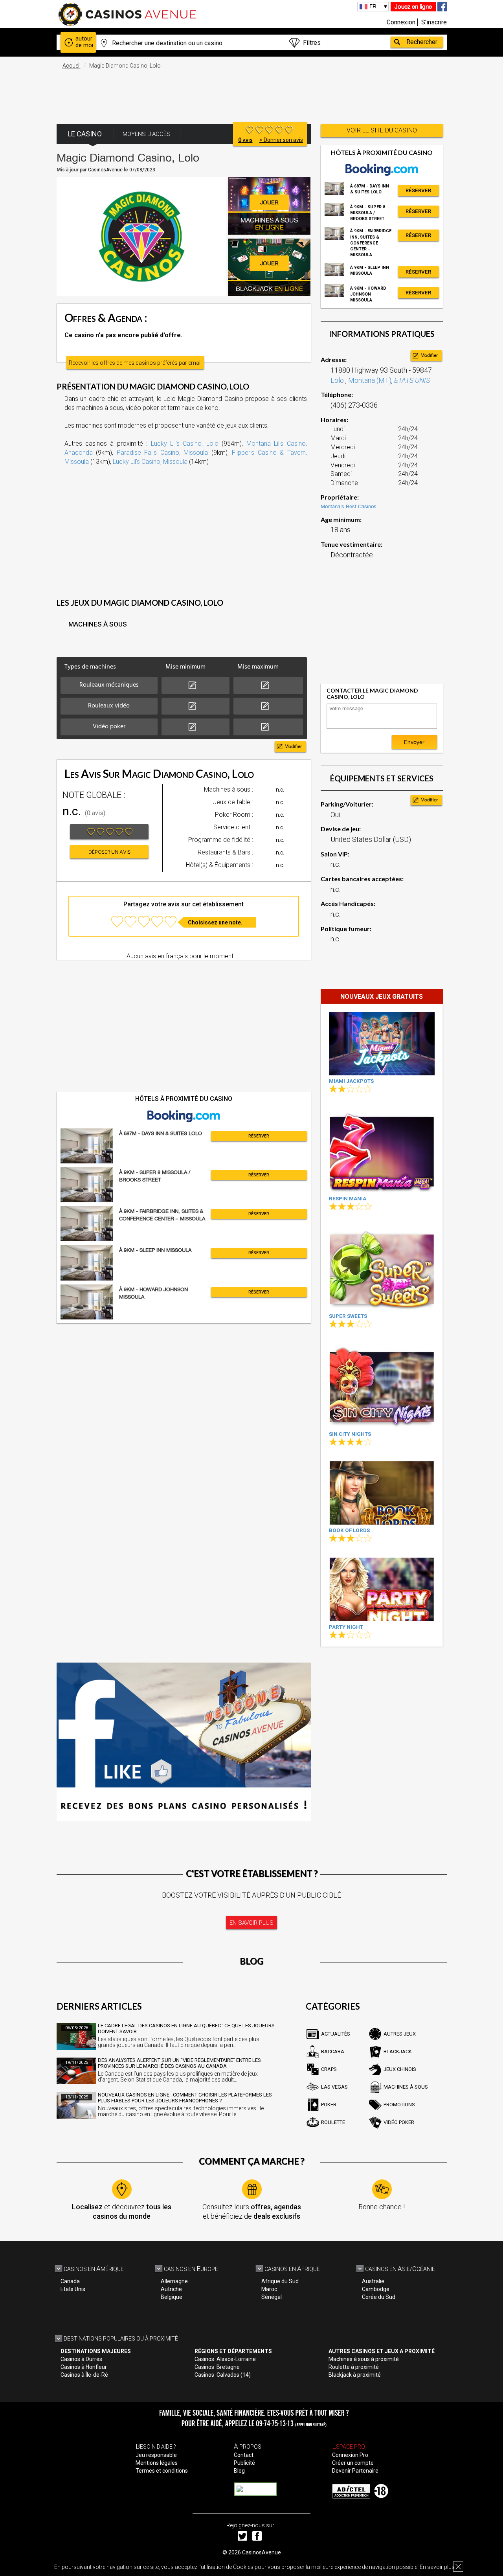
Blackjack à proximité (355, 2375)
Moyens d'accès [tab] (147, 134)
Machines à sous (406, 2087)
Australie (373, 2281)
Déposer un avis (109, 852)
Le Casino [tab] (85, 134)
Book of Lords (349, 1530)
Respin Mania (348, 1199)
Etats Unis (73, 2289)
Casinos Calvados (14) (223, 2375)
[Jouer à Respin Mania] (382, 1151)
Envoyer (414, 742)
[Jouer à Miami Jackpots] (382, 1044)
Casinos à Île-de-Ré (84, 2375)
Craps (329, 2069)
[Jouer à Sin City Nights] (382, 1386)
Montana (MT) (370, 380)
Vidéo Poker (399, 2122)
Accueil (72, 66)
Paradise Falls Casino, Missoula (162, 453)
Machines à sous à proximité (364, 2359)
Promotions (399, 2105)
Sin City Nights (350, 1434)
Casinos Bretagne (217, 2367)
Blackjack (398, 2051)
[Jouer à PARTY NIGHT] (382, 1589)
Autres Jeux (400, 2034)
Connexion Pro (350, 2455)
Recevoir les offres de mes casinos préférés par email (135, 363)
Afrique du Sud (280, 2281)
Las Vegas (334, 2087)
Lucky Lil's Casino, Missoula (150, 462)
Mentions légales (157, 2463)
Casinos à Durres (81, 2359)
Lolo (338, 380)
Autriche (171, 2289)
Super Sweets (348, 1316)
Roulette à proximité (354, 2367)
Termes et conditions (162, 2471)
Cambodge (376, 2289)
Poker (329, 2105)
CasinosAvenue (262, 2552)
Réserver (259, 1136)
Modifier (293, 746)
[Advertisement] (251, 92)
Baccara (333, 2051)
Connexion (401, 22)
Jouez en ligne (413, 6)
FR (373, 6)
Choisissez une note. (215, 922)
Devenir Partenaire (355, 2471)
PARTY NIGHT (346, 1627)
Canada (70, 2281)
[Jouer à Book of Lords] (382, 1493)
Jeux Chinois (400, 2069)
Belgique (172, 2297)
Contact (244, 2455)
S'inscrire (434, 22)
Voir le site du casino (382, 130)
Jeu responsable (156, 2455)
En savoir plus (437, 2567)
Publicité (244, 2463)
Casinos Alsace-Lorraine (225, 2359)
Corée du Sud (379, 2297)
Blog (239, 2471)
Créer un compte (353, 2463)
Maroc (269, 2289)
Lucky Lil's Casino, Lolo (185, 444)
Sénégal (272, 2297)
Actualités (336, 2034)
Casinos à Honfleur (84, 2367)
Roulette (333, 2122)
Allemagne (174, 2281)
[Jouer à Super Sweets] (382, 1268)
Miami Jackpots (351, 1081)
